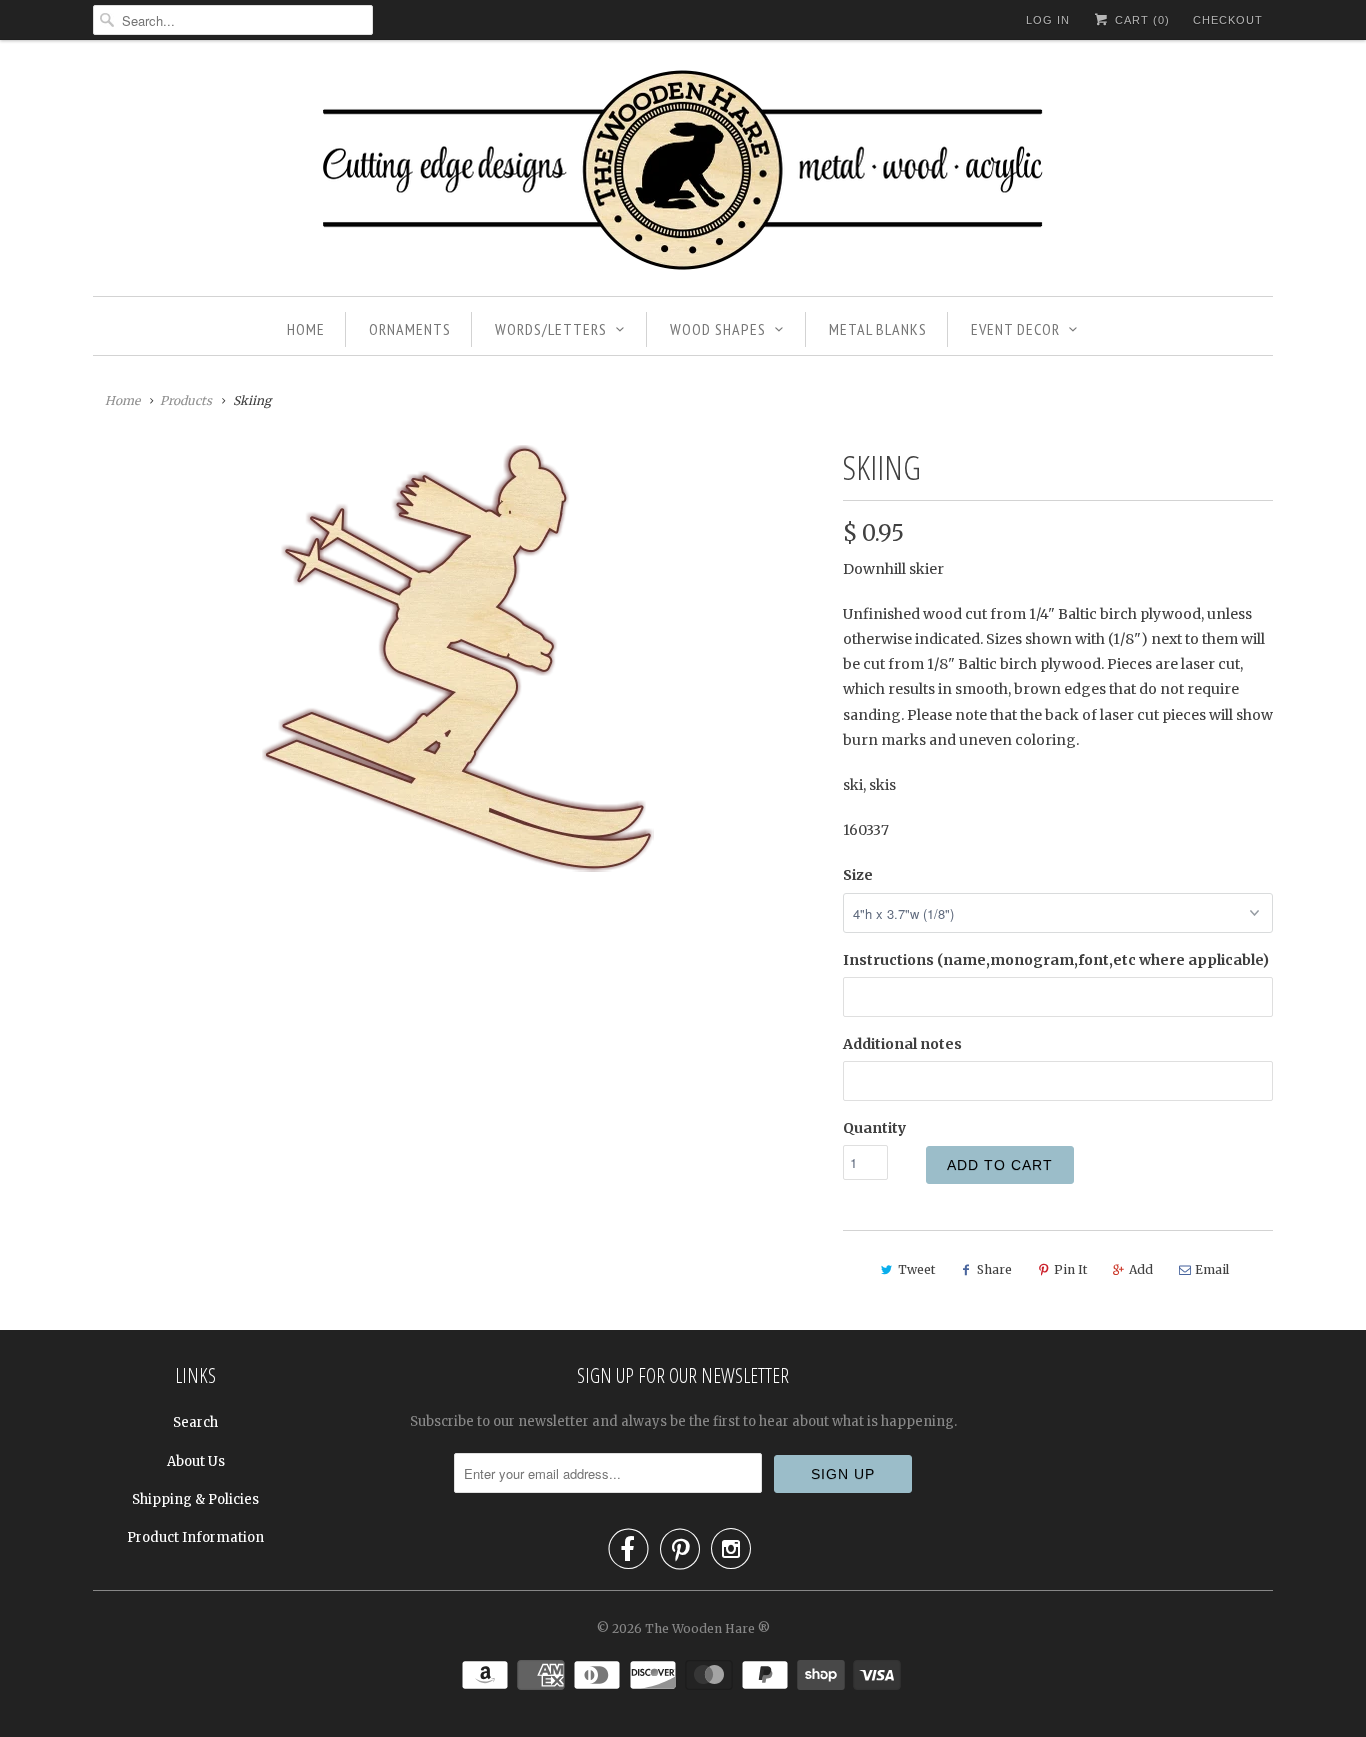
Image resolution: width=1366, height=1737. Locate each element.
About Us (196, 1461)
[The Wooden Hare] (683, 173)
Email (1212, 1269)
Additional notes (902, 1044)
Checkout (1228, 20)
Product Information (195, 1537)
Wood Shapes (718, 329)
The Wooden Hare (700, 1628)
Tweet (916, 1269)
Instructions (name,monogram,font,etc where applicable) (1056, 960)
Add (1141, 1269)
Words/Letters (551, 329)
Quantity (874, 1128)
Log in (1048, 20)
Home (306, 329)
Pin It (1070, 1269)
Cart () (1140, 20)
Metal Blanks (878, 329)
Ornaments (410, 329)
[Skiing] (458, 658)
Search (195, 1422)
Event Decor (1015, 329)
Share (994, 1269)
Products (186, 400)
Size (858, 875)
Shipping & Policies (195, 1499)
